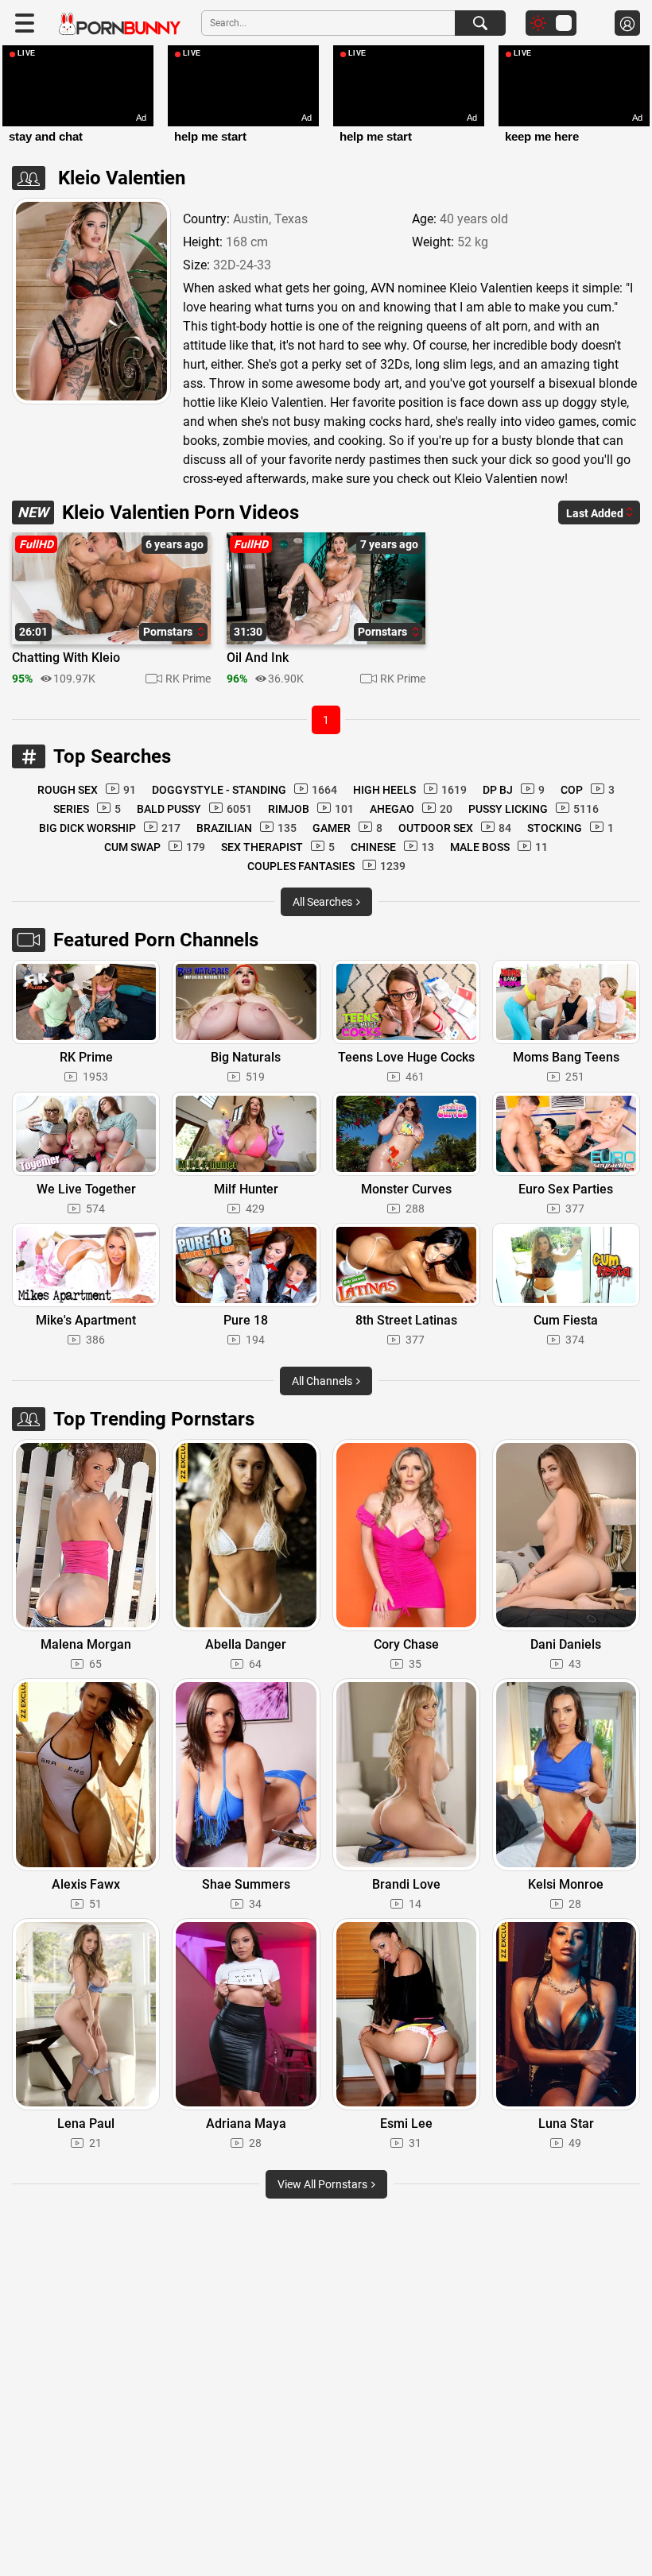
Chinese (392, 847)
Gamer (347, 828)
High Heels (410, 790)
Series (87, 809)
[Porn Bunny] (120, 24)
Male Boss (499, 847)
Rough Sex (87, 790)
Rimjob (311, 809)
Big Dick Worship (110, 828)
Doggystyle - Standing (244, 790)
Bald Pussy (194, 809)
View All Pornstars (324, 2184)
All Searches (324, 902)
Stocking (570, 828)
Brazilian (246, 828)
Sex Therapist (278, 847)
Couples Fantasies (326, 866)
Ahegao (411, 809)
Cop (588, 790)
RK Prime (188, 679)
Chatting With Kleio (66, 658)
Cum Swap (155, 847)
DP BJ (514, 790)
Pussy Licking (534, 809)
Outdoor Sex (455, 828)
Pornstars (169, 632)
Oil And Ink (258, 658)
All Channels (323, 1381)
